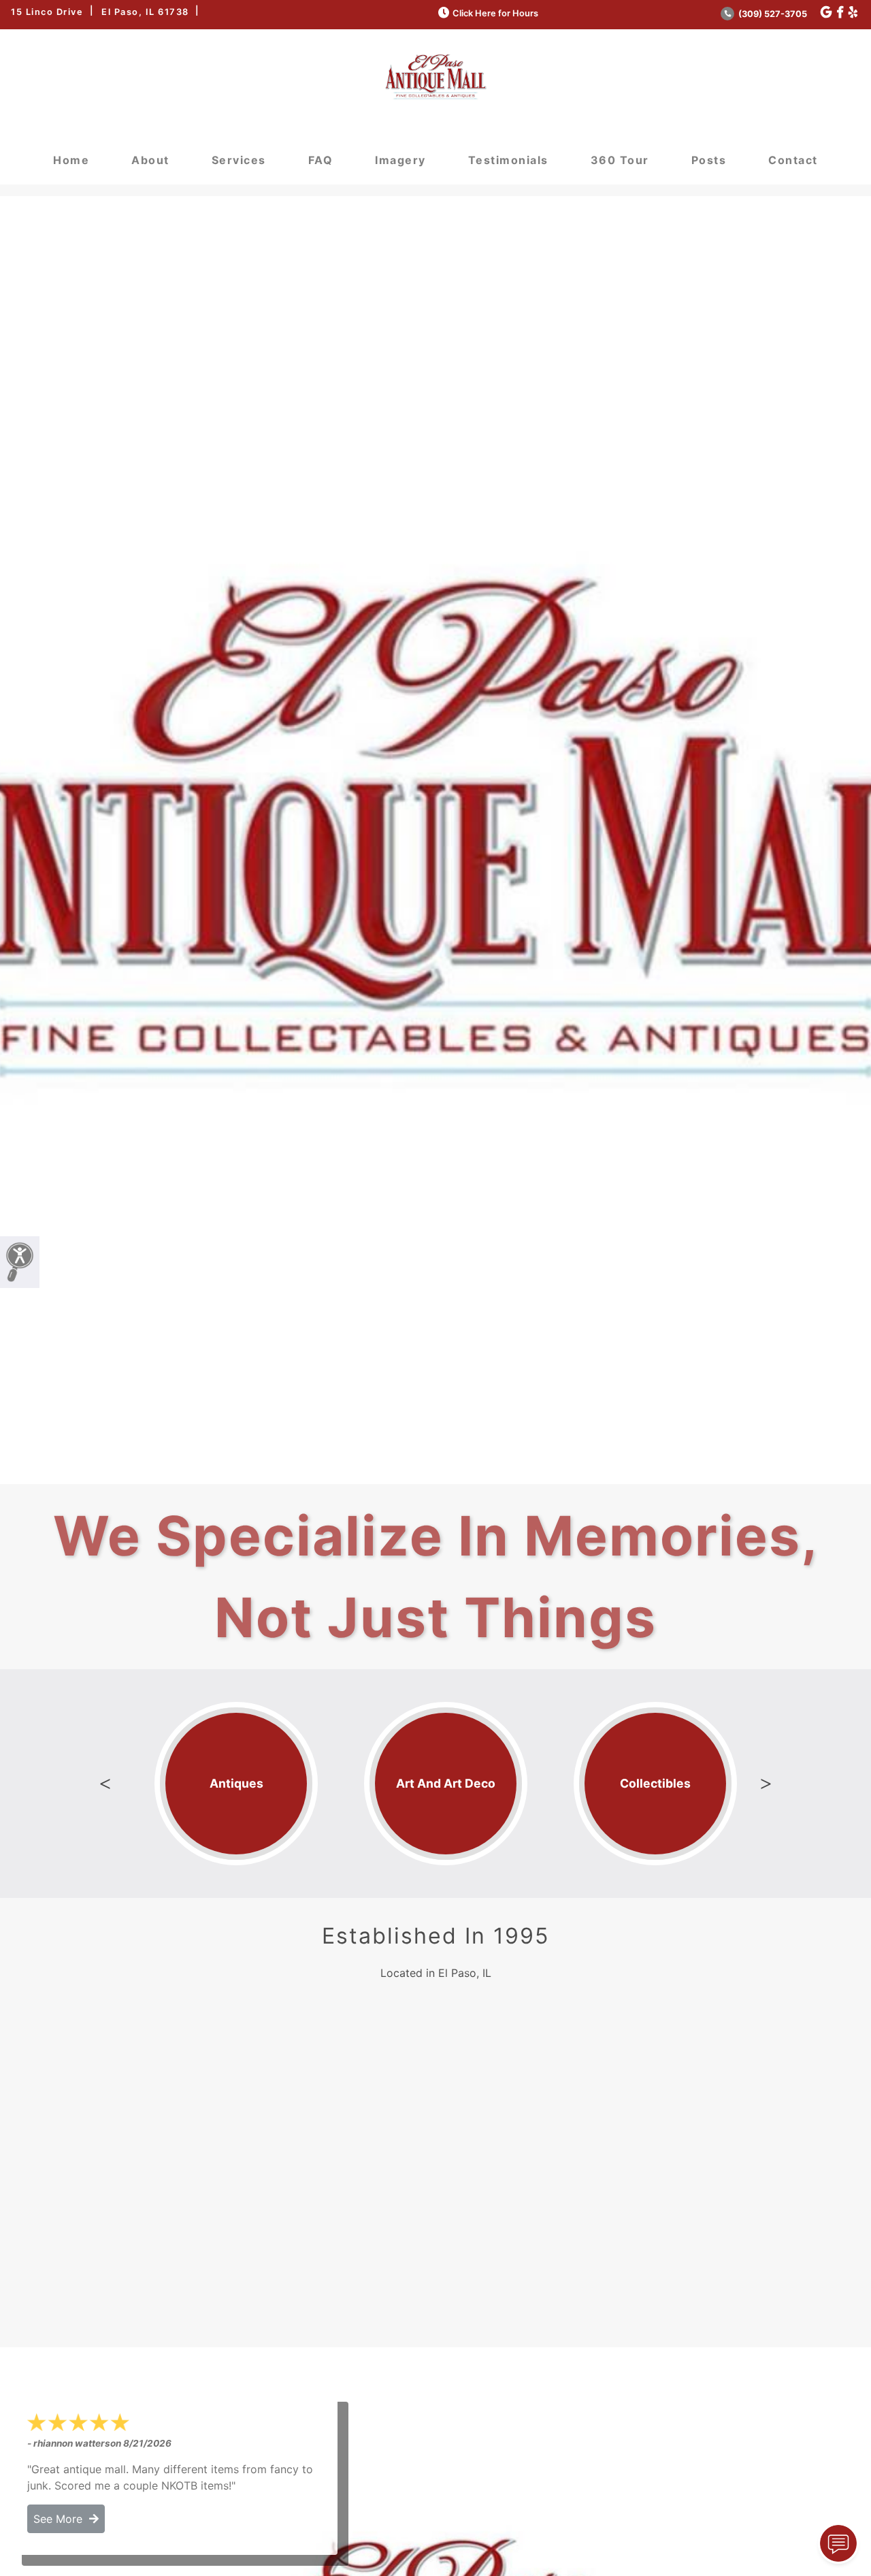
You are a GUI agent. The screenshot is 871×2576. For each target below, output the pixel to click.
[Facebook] (840, 13)
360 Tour (620, 160)
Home (71, 160)
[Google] (826, 13)
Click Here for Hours (495, 13)
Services (239, 160)
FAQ (321, 160)
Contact (793, 160)
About (150, 160)
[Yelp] (853, 13)
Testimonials (508, 160)
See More (61, 2519)
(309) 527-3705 (772, 14)
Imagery (400, 160)
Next (766, 1784)
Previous (105, 1784)
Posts (709, 160)
